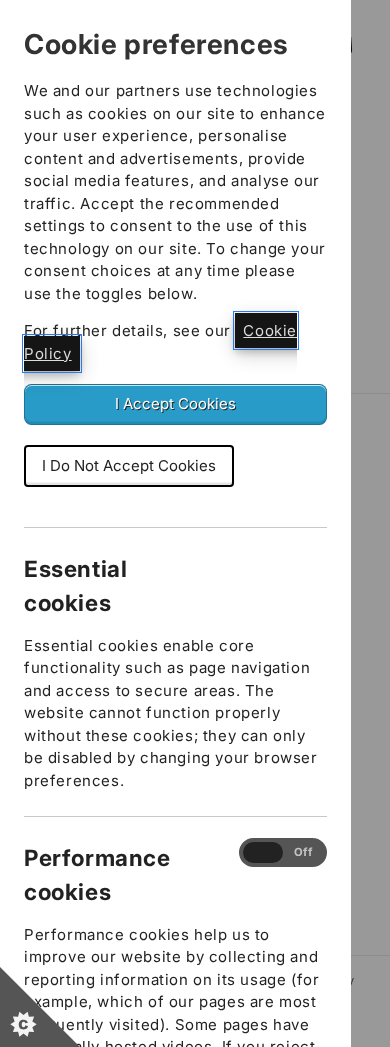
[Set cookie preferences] (40, 1007)
